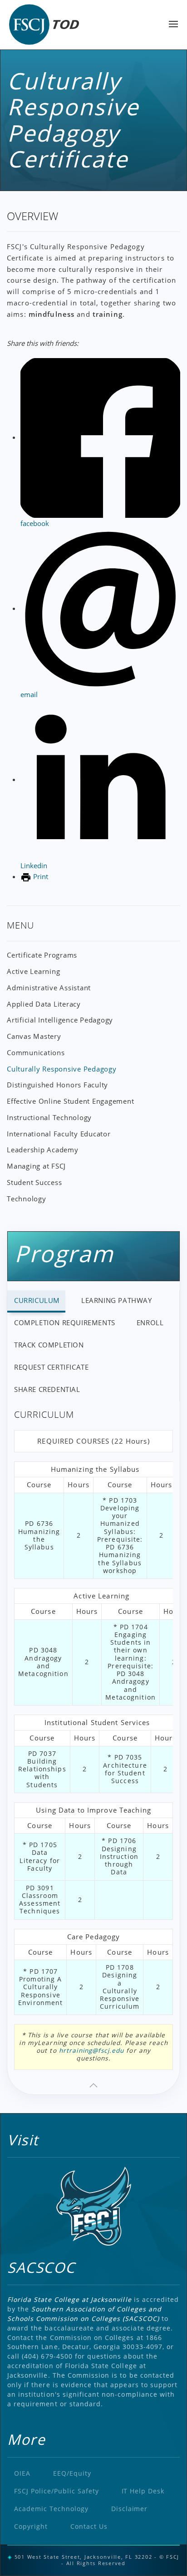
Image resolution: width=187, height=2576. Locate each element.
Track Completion (49, 1345)
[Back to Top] (93, 2085)
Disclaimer (130, 2509)
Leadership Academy (43, 1150)
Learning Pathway (117, 1300)
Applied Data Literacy (44, 1004)
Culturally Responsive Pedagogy (62, 1069)
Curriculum (37, 1300)
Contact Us (89, 2526)
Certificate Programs (42, 955)
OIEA (22, 2473)
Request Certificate (51, 1367)
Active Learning (33, 971)
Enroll (150, 1322)
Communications (36, 1052)
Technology (27, 1199)
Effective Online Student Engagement (70, 1101)
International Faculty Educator (59, 1134)
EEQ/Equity (72, 2473)
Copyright (31, 2526)
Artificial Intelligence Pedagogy (60, 1020)
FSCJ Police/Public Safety (57, 2491)
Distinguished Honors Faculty (57, 1085)
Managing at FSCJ (36, 1166)
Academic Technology (51, 2509)
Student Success (34, 1182)
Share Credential (47, 1389)
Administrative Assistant (49, 988)
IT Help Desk (143, 2491)
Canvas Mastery (34, 1036)
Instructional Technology (49, 1117)
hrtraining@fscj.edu (91, 2050)
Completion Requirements (65, 1322)
